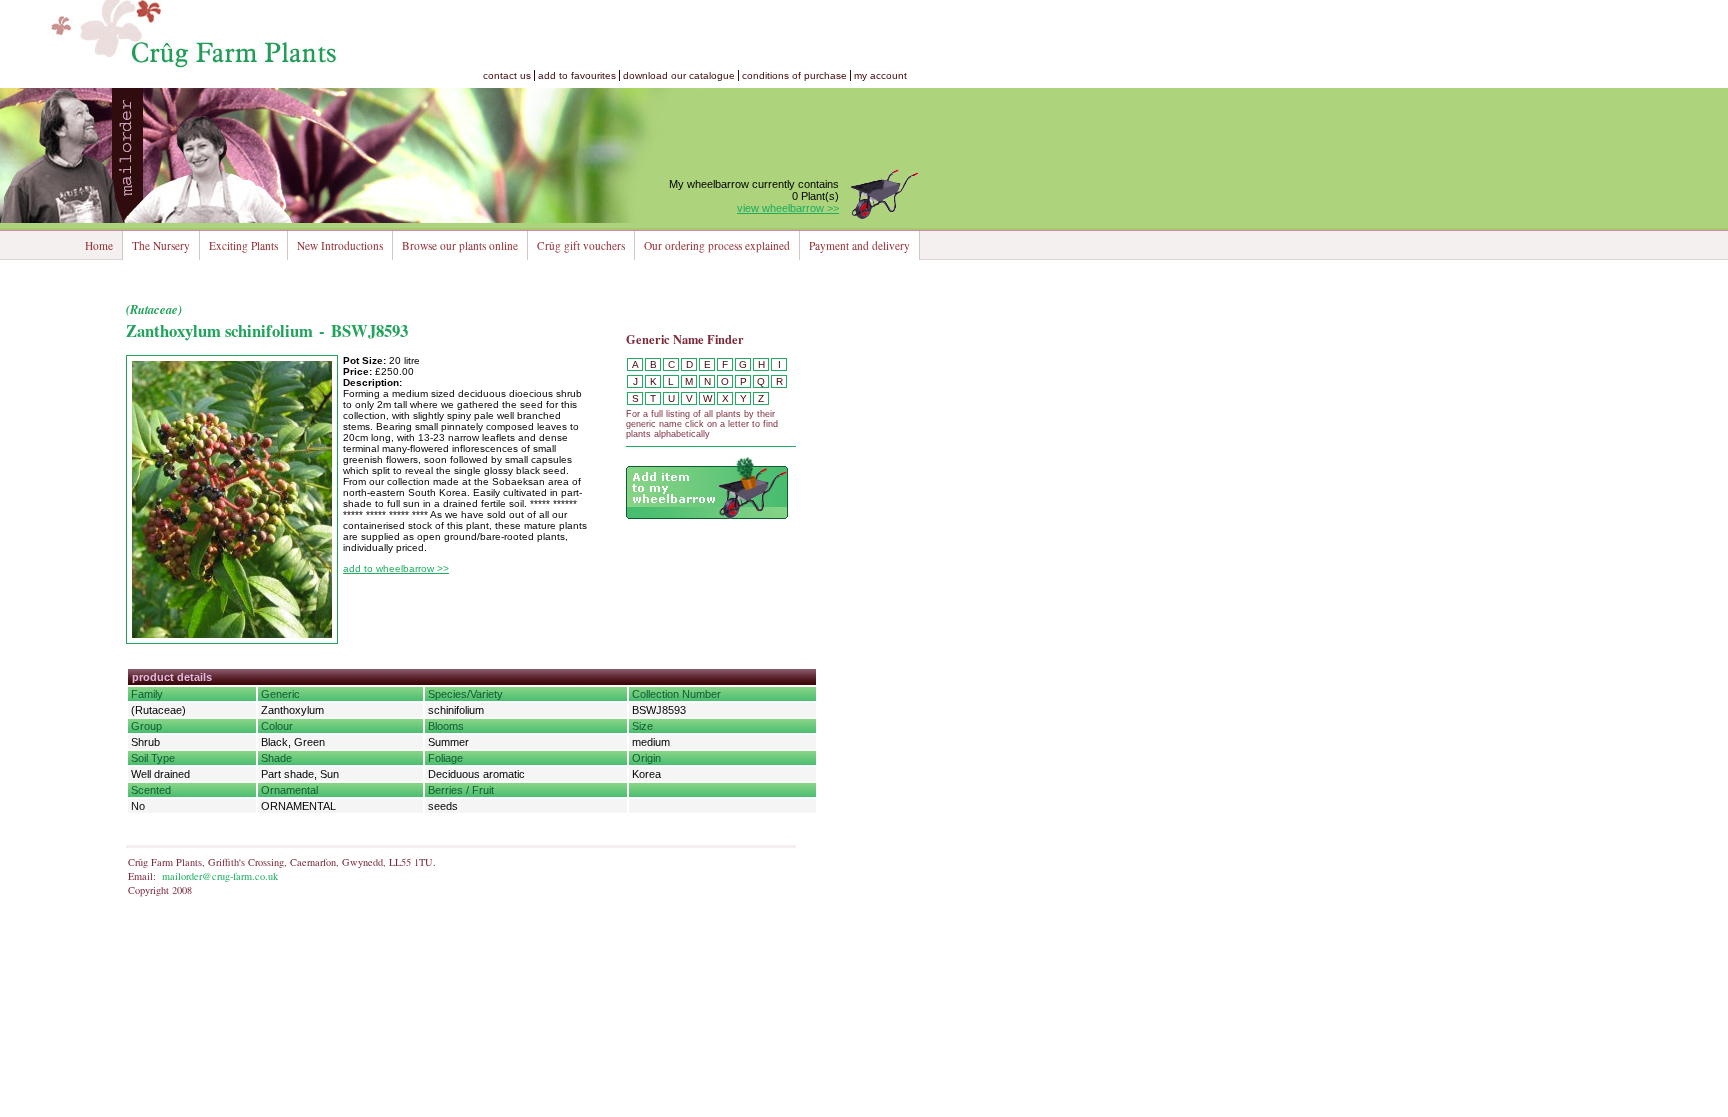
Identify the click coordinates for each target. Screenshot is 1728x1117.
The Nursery (161, 245)
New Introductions (340, 245)
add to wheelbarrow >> (396, 568)
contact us (507, 75)
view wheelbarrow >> (788, 208)
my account (880, 75)
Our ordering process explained (717, 245)
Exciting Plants (243, 245)
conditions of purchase (794, 75)
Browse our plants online (460, 245)
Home (99, 245)
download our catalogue (679, 75)
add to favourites (577, 75)
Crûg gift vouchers (581, 245)
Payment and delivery (859, 245)
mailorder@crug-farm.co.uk (220, 876)
